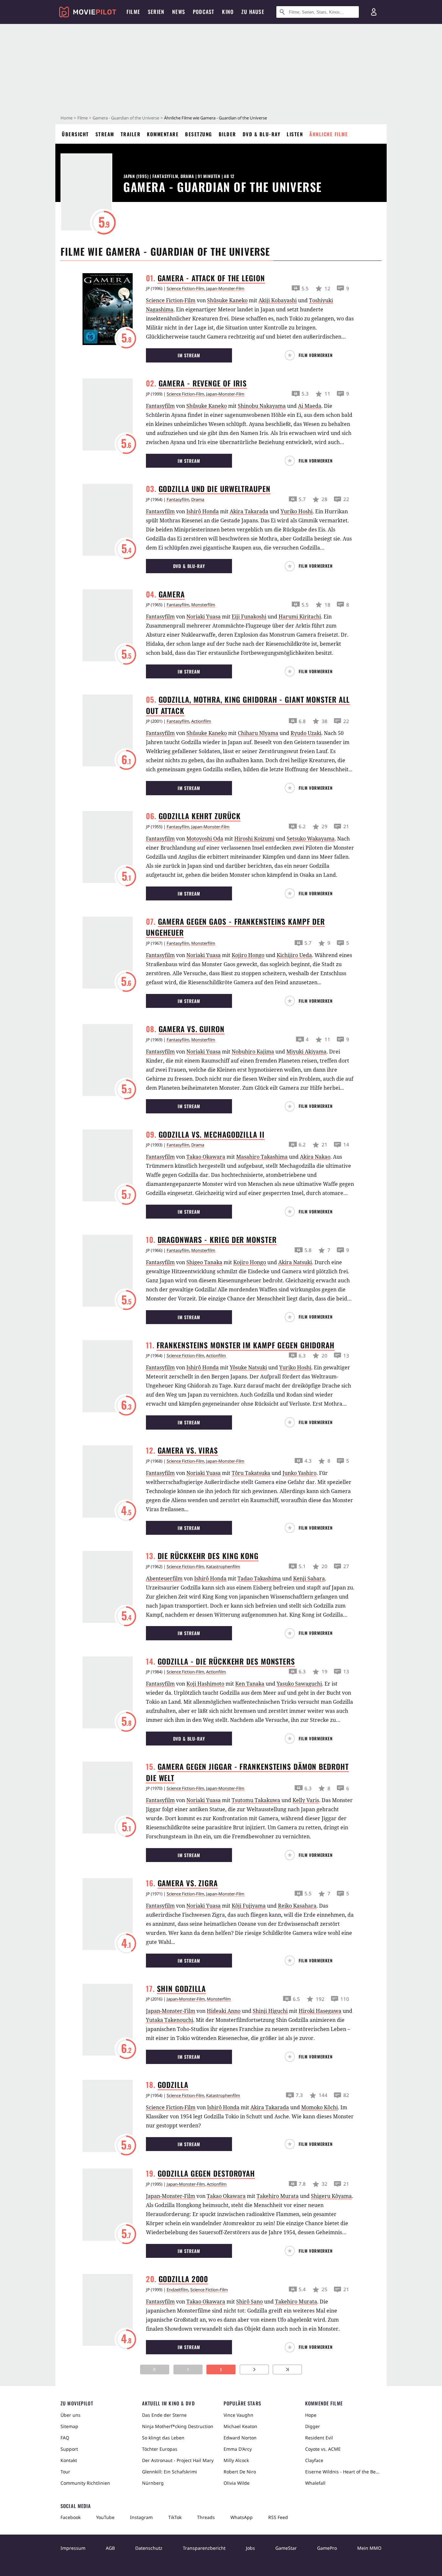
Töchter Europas (160, 2449)
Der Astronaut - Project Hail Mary (178, 2460)
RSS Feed (278, 2517)
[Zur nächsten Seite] (254, 2370)
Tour (65, 2472)
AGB (110, 2548)
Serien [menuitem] (156, 12)
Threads (206, 2517)
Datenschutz (149, 2548)
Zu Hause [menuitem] (253, 12)
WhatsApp (242, 2517)
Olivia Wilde (237, 2483)
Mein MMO (369, 2548)
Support (69, 2449)
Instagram (141, 2517)
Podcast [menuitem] (204, 12)
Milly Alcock (236, 2460)
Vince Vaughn (238, 2415)
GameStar (286, 2548)
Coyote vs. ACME (323, 2449)
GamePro (327, 2548)
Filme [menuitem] (133, 12)
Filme (83, 118)
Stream (105, 134)
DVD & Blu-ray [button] (189, 566)
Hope (311, 2415)
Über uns (71, 2415)
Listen (295, 134)
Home (66, 118)
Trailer (131, 134)
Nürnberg (153, 2483)
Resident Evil (319, 2438)
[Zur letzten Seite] (287, 2370)
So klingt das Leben (163, 2438)
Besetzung (199, 134)
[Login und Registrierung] (374, 12)
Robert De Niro (240, 2472)
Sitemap (69, 2426)
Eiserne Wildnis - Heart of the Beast (343, 2472)
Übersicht (75, 134)
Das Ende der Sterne (164, 2415)
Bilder (227, 134)
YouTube (105, 2517)
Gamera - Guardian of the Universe (126, 118)
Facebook (71, 2517)
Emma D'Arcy (238, 2449)
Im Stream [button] (189, 355)
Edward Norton (240, 2438)
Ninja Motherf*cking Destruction (178, 2426)
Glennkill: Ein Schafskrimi (170, 2472)
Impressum (73, 2548)
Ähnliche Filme (329, 134)
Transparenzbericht (204, 2548)
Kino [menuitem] (228, 12)
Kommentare (163, 134)
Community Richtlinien (85, 2483)
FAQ (65, 2438)
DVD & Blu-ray (262, 134)
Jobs (250, 2548)
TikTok (175, 2517)
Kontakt (69, 2460)
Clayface (314, 2460)
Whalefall (315, 2483)
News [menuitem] (179, 12)
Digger (313, 2426)
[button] (311, 355)
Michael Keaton (240, 2426)
